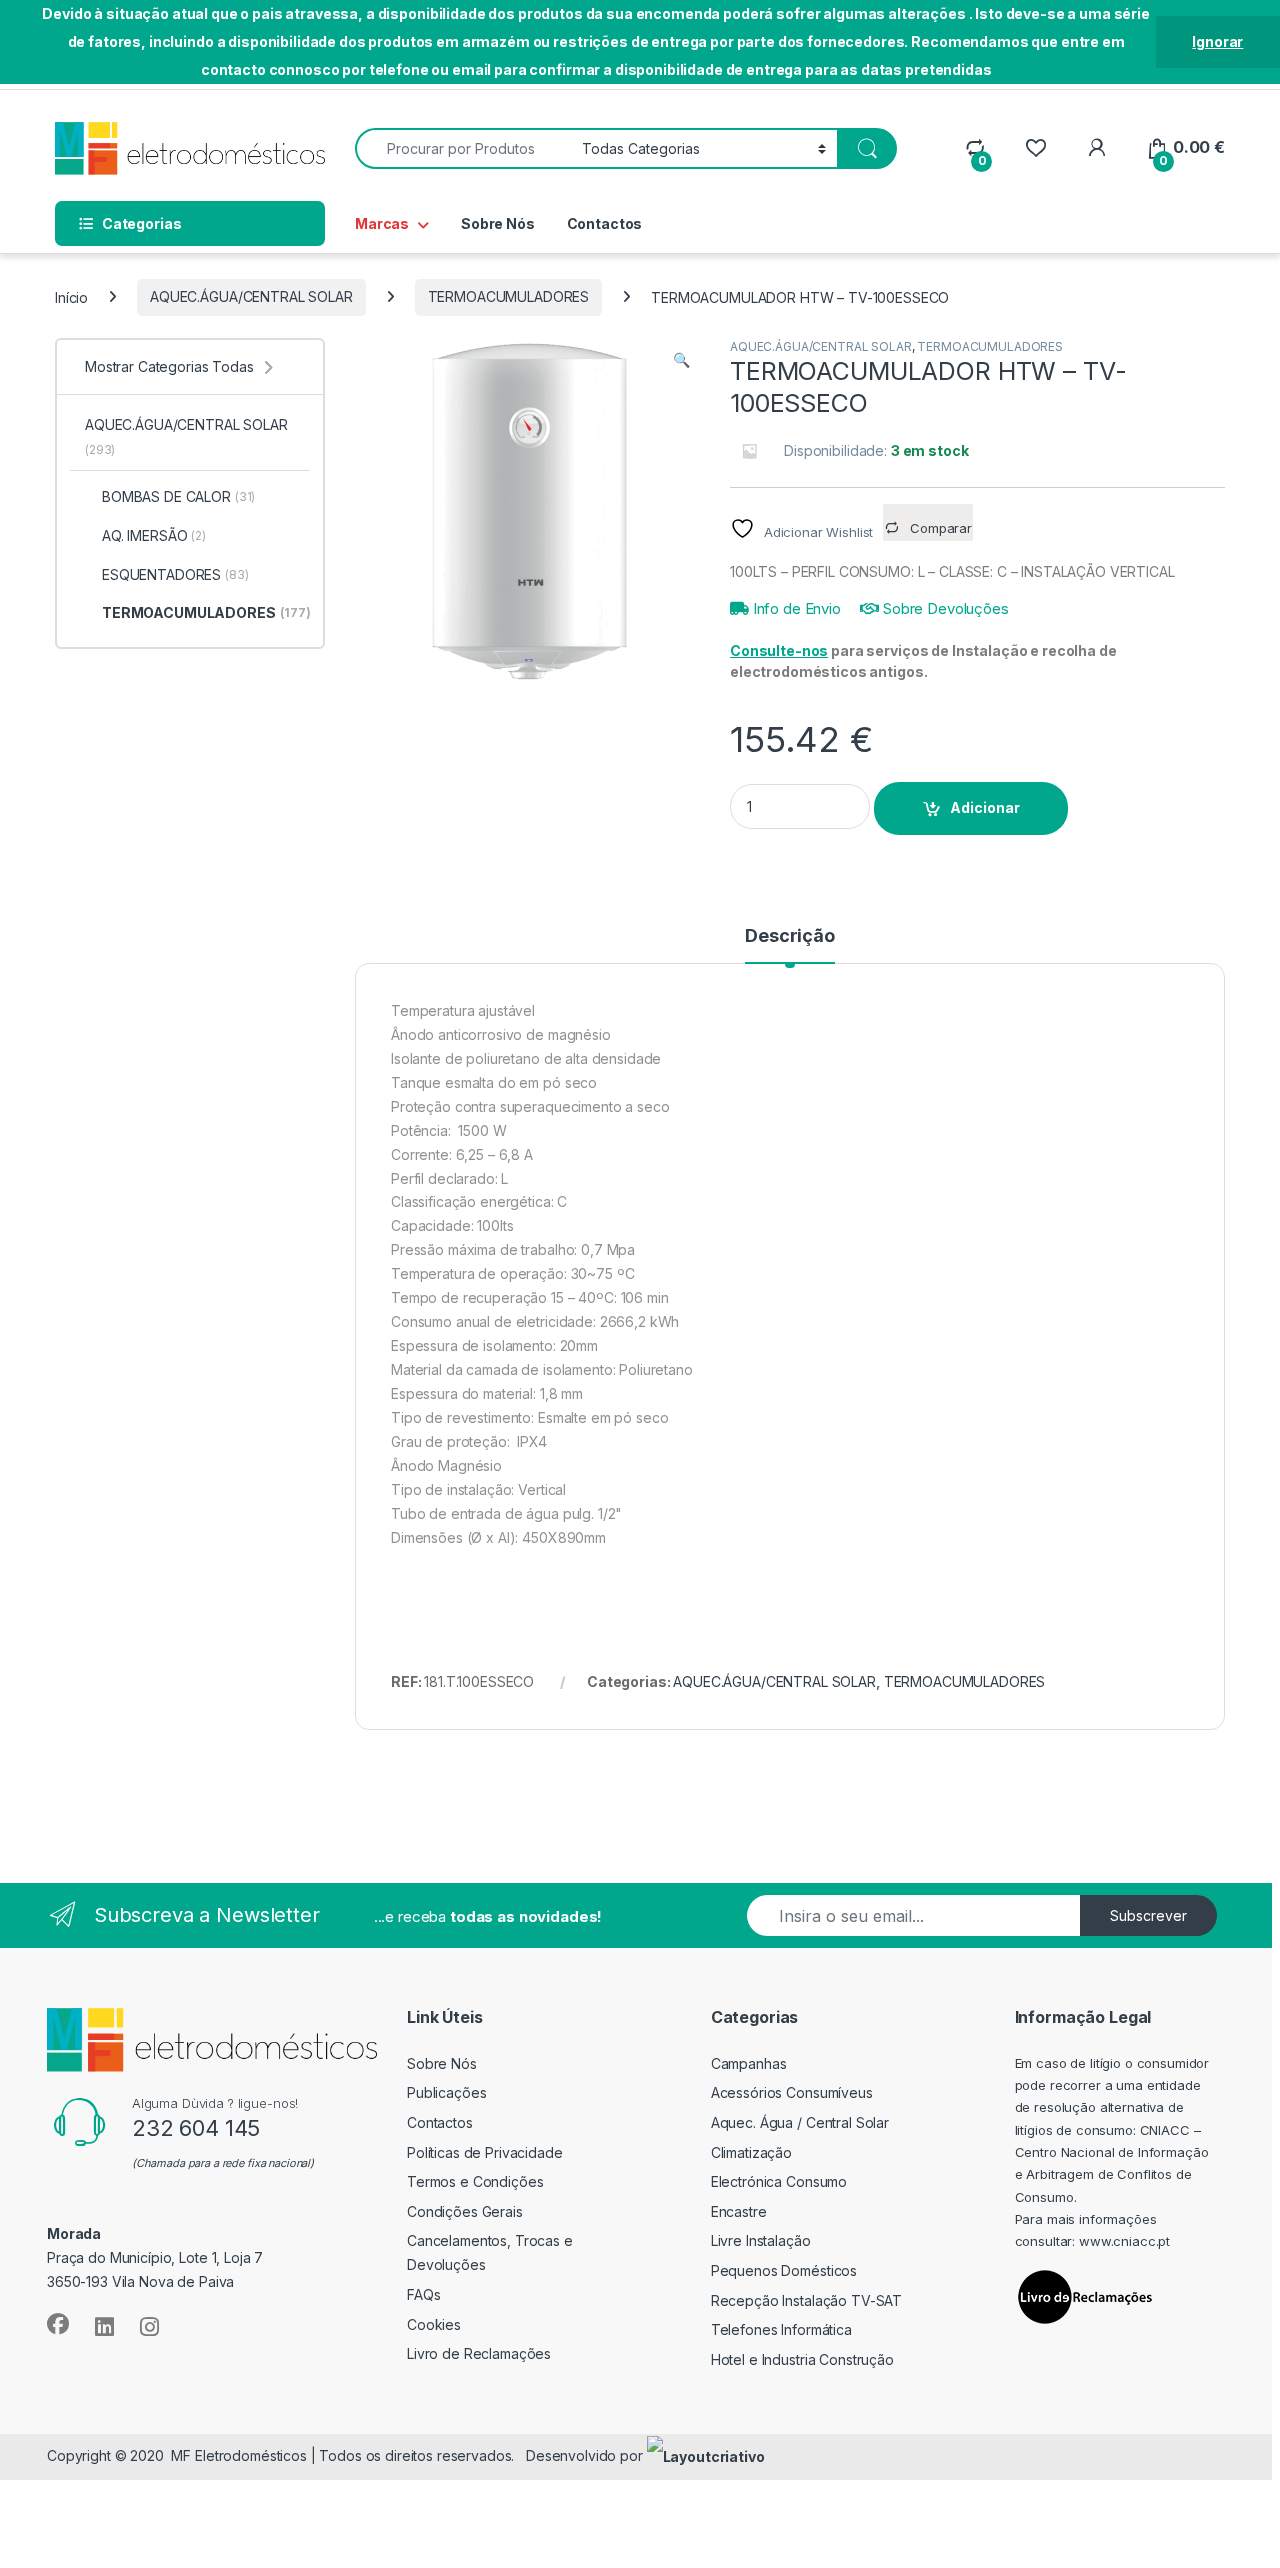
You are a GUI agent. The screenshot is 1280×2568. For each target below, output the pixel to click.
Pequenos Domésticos (784, 2270)
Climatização (751, 2152)
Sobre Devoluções (944, 608)
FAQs (423, 2294)
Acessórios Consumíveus (792, 2092)
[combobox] (463, 148)
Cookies (434, 2324)
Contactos (605, 223)
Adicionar (985, 807)
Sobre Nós (498, 223)
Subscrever (1148, 1915)
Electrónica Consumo (779, 2181)
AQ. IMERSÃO (154, 535)
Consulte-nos (779, 650)
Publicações (446, 2092)
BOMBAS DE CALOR (178, 496)
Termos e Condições (475, 2181)
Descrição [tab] (790, 936)
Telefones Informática (781, 2329)
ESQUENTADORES (175, 574)
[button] (681, 360)
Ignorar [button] (1217, 41)
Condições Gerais (465, 2211)
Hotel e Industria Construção (802, 2359)
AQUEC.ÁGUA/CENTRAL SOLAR (251, 296)
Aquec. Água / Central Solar (800, 2122)
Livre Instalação (761, 2240)
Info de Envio (795, 608)
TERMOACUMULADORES (509, 296)
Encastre (739, 2211)
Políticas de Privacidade (485, 2152)
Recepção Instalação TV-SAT (806, 2300)
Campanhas (749, 2063)
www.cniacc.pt (1124, 2241)
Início (71, 296)
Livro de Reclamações (479, 2353)
